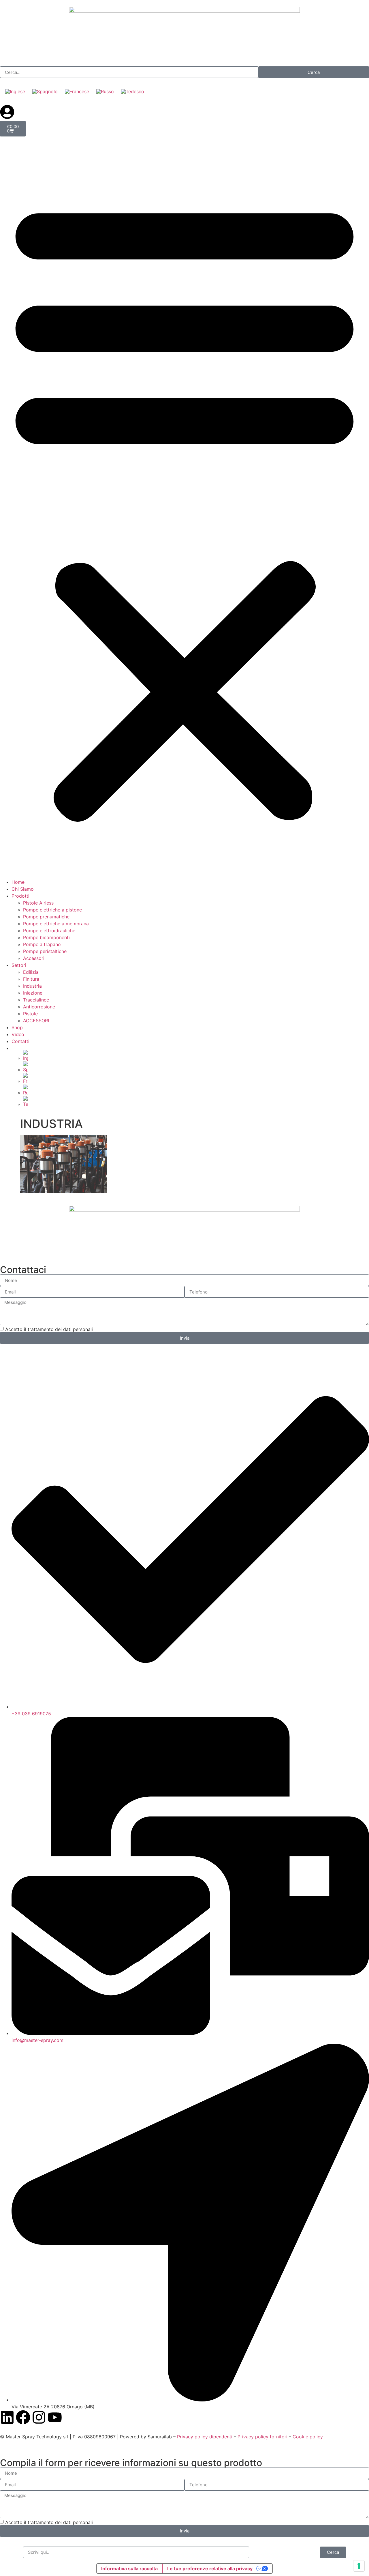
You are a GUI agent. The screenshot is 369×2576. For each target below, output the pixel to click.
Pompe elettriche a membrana (56, 924)
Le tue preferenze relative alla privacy (210, 2568)
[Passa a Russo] (105, 91)
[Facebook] (23, 2417)
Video (18, 1034)
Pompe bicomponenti (46, 937)
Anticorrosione (39, 1007)
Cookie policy (308, 2437)
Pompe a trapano (42, 944)
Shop (17, 1027)
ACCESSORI (36, 1021)
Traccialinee (36, 1000)
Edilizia (31, 972)
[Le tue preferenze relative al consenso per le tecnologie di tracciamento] (359, 2566)
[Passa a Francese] (77, 91)
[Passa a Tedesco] (133, 91)
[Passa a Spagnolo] (45, 91)
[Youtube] (55, 2417)
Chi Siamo (23, 889)
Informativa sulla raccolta (129, 2568)
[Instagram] (39, 2417)
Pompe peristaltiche (45, 951)
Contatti (20, 1041)
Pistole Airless (38, 903)
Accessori (34, 958)
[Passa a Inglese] (15, 91)
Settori (19, 965)
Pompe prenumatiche (46, 917)
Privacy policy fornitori (263, 2437)
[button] (184, 508)
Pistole (30, 1014)
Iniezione (33, 993)
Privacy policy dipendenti (205, 2437)
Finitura (31, 979)
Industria (32, 986)
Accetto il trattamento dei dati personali (49, 1329)
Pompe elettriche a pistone (52, 910)
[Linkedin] (7, 2417)
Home (18, 882)
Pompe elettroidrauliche (49, 931)
